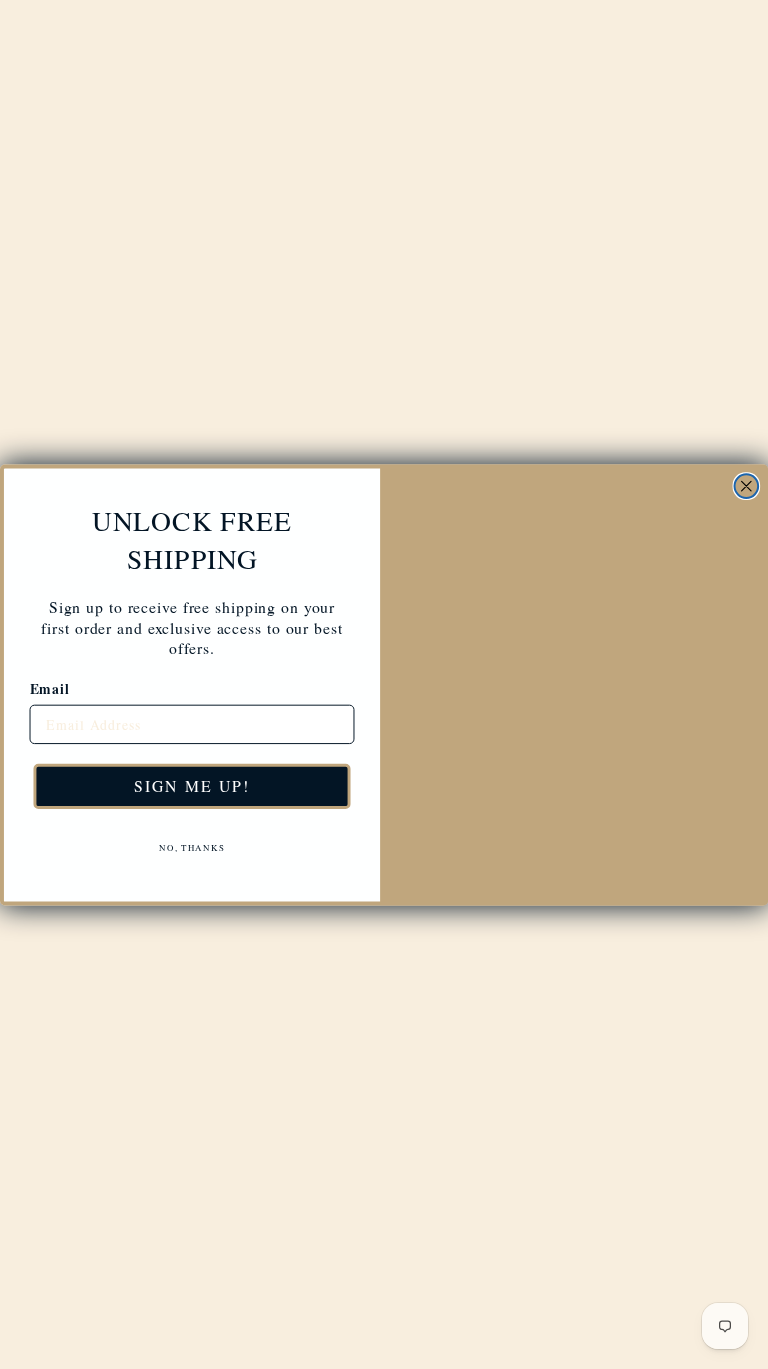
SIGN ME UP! (191, 775)
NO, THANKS (192, 838)
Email (49, 680)
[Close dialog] (747, 414)
